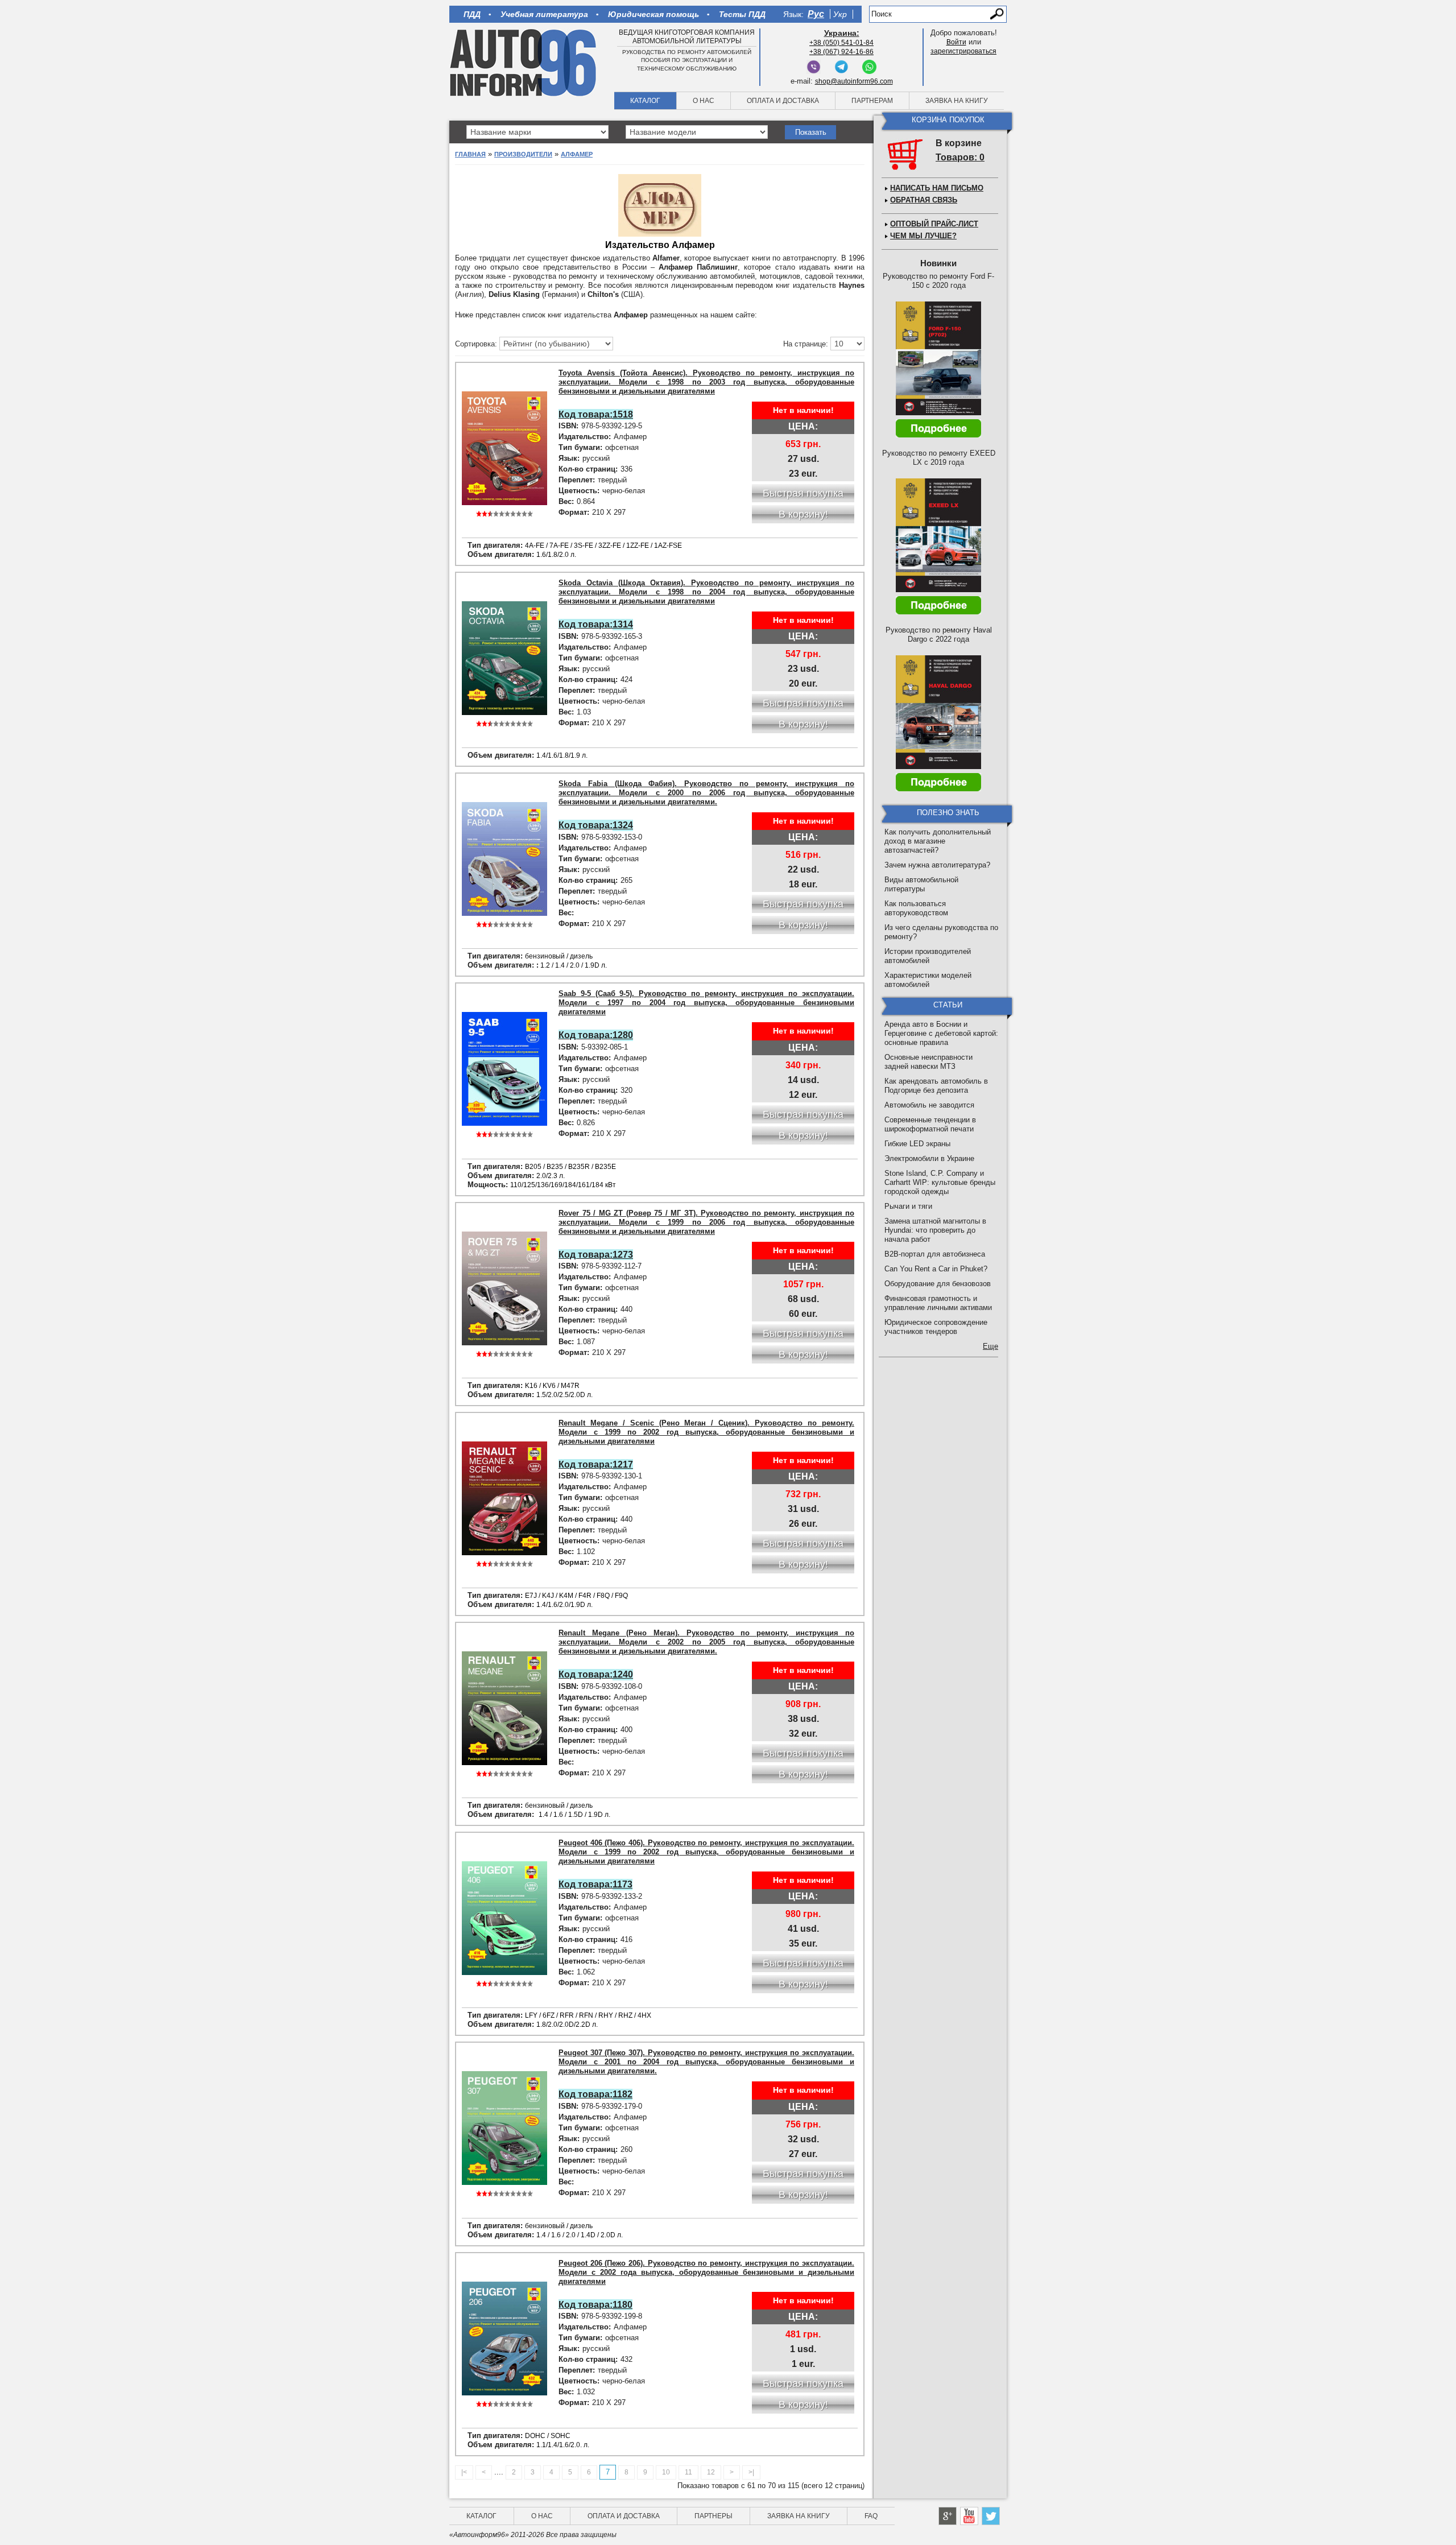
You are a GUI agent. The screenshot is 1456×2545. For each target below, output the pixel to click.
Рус (816, 14)
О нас (704, 101)
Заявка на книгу (957, 101)
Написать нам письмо (937, 188)
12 (711, 2472)
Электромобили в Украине (929, 1158)
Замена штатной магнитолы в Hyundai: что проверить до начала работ (935, 1230)
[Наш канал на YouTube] (969, 2516)
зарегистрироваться (963, 51)
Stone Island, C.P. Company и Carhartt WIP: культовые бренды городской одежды (940, 1182)
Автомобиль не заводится (929, 1105)
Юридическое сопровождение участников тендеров (936, 1327)
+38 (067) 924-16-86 (841, 52)
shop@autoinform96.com (854, 81)
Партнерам (872, 101)
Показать (811, 132)
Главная (470, 154)
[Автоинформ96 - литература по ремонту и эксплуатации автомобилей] (524, 62)
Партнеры (713, 2516)
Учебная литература (544, 14)
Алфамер (577, 154)
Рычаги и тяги (908, 1206)
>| (751, 2472)
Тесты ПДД (742, 14)
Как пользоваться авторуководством (916, 908)
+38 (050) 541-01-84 (841, 43)
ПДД (472, 14)
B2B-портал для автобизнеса (935, 1254)
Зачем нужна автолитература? (937, 865)
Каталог (645, 101)
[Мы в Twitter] (991, 2516)
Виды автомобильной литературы (921, 884)
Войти (956, 42)
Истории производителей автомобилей (928, 956)
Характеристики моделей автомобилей (928, 980)
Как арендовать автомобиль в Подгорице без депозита (936, 1086)
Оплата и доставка (783, 101)
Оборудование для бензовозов (938, 1284)
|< (464, 2472)
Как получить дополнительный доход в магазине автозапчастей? (938, 841)
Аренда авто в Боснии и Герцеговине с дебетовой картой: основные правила (941, 1033)
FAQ (871, 2516)
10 (666, 2472)
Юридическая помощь (653, 14)
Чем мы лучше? (923, 236)
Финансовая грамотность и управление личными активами (938, 1303)
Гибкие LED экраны (917, 1144)
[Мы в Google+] (948, 2516)
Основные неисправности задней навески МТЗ (928, 1062)
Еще (990, 1346)
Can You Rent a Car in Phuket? (936, 1269)
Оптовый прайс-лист (934, 224)
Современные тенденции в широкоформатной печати (930, 1124)
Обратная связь (924, 200)
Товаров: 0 (960, 157)
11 (688, 2472)
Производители (523, 154)
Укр (840, 14)
